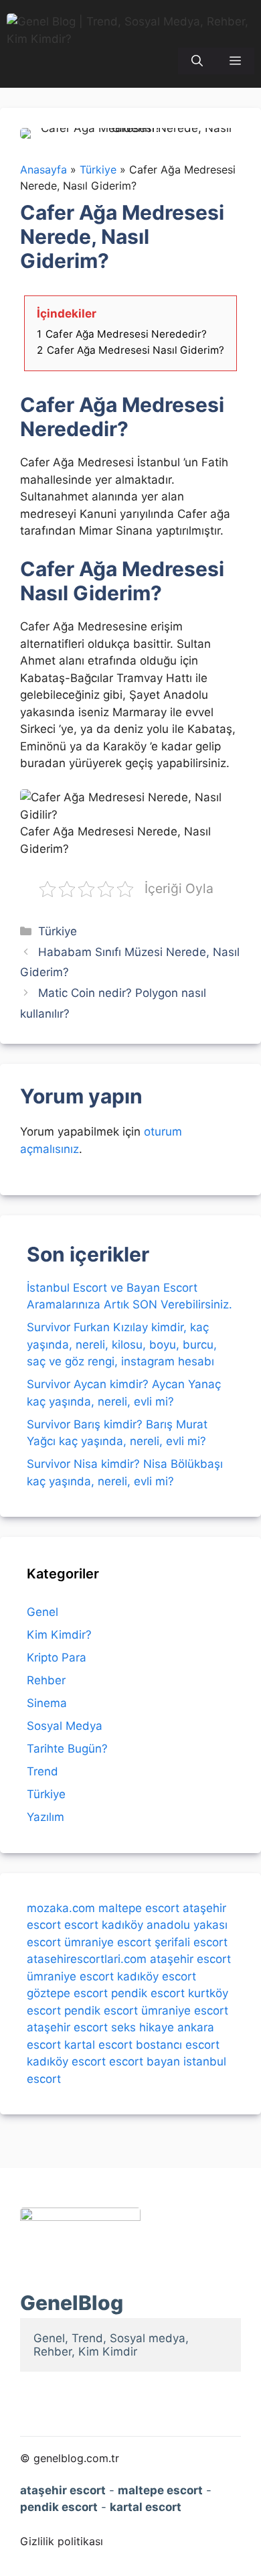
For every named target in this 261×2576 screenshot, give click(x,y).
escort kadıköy (104, 1925)
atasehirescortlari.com (87, 1959)
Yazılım (46, 1817)
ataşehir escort (190, 1959)
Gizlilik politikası (62, 2541)
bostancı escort (178, 2045)
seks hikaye (143, 2027)
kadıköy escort (157, 1976)
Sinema (47, 1703)
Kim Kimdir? (59, 1635)
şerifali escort (191, 1942)
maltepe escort (139, 1908)
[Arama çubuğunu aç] (197, 61)
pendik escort (148, 1993)
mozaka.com (61, 1908)
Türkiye (58, 931)
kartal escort (98, 2045)
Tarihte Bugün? (67, 1749)
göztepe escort (67, 1993)
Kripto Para (57, 1657)
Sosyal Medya (65, 1726)
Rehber (46, 1680)
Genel (42, 1612)
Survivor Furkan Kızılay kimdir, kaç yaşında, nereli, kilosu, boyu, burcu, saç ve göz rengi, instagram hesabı (122, 1344)
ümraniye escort (108, 1942)
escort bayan (145, 2061)
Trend (42, 1771)
